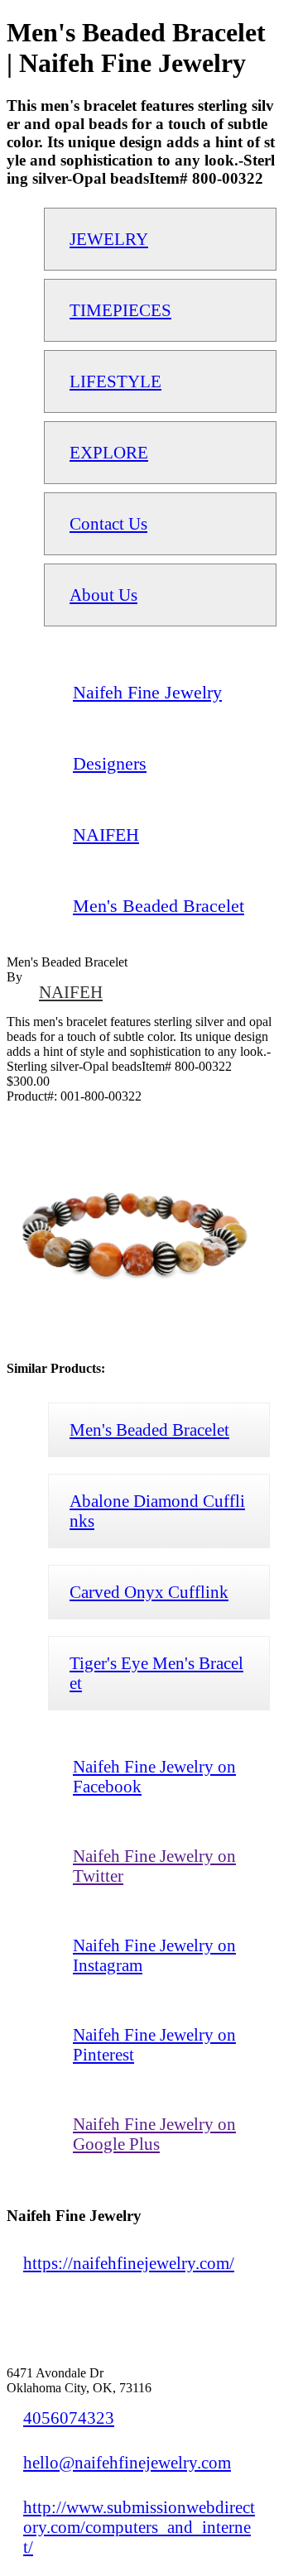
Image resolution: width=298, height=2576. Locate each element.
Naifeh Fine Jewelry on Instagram (154, 1955)
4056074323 (69, 2418)
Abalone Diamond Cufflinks (157, 1511)
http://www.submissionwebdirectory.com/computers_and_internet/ (139, 2527)
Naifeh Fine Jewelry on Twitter (154, 1866)
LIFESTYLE (115, 381)
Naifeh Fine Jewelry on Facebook (154, 1776)
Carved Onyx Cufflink (149, 1592)
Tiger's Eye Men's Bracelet (156, 1673)
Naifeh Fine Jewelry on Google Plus (154, 2134)
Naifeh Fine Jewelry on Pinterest (154, 2044)
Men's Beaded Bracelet (149, 1430)
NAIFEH (71, 992)
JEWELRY (109, 239)
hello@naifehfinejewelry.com (127, 2462)
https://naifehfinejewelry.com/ (129, 2263)
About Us (103, 595)
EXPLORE (109, 452)
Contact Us (108, 523)
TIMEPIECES (120, 310)
